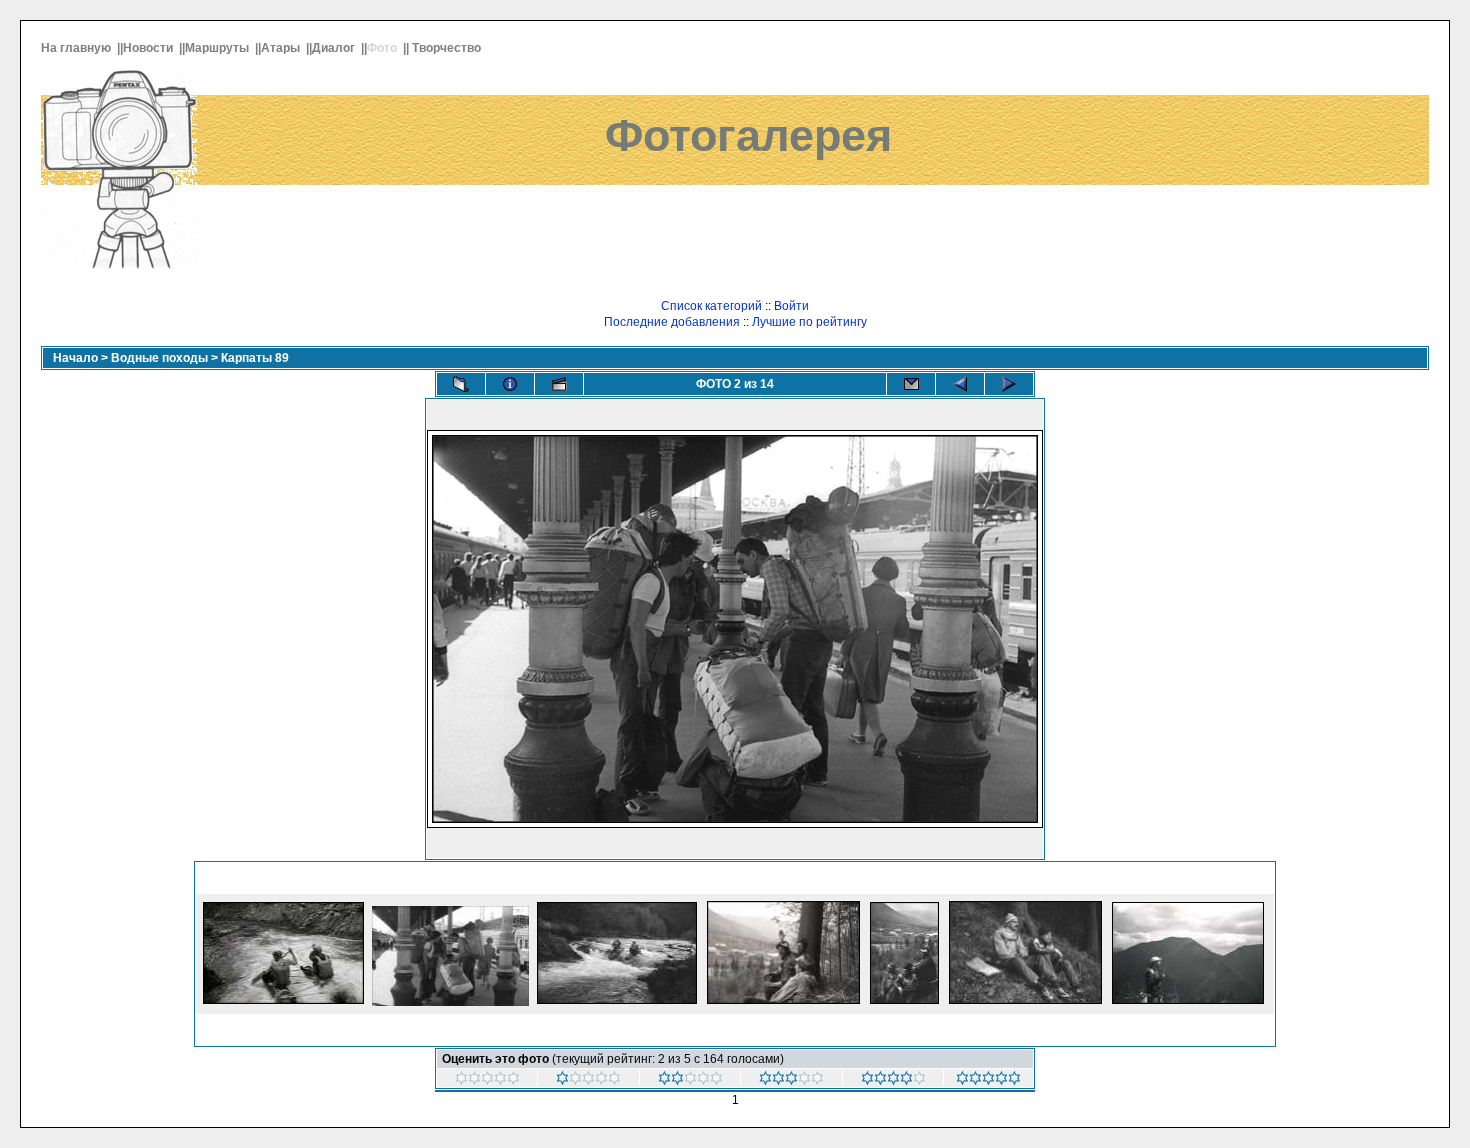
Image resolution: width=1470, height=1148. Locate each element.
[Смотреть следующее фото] (1009, 384)
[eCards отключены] (911, 384)
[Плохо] (690, 1081)
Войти (791, 306)
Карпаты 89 (255, 358)
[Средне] (791, 1081)
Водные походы (159, 358)
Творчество (448, 48)
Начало (75, 358)
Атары (282, 48)
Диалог (335, 48)
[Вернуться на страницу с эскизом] (461, 384)
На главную (77, 48)
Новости (149, 48)
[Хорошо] (893, 1081)
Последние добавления (672, 322)
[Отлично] (988, 1081)
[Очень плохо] (588, 1081)
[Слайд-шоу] (559, 384)
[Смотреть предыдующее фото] (960, 384)
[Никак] (487, 1081)
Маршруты (218, 48)
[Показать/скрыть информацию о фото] (510, 384)
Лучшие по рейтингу (809, 322)
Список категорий (711, 306)
